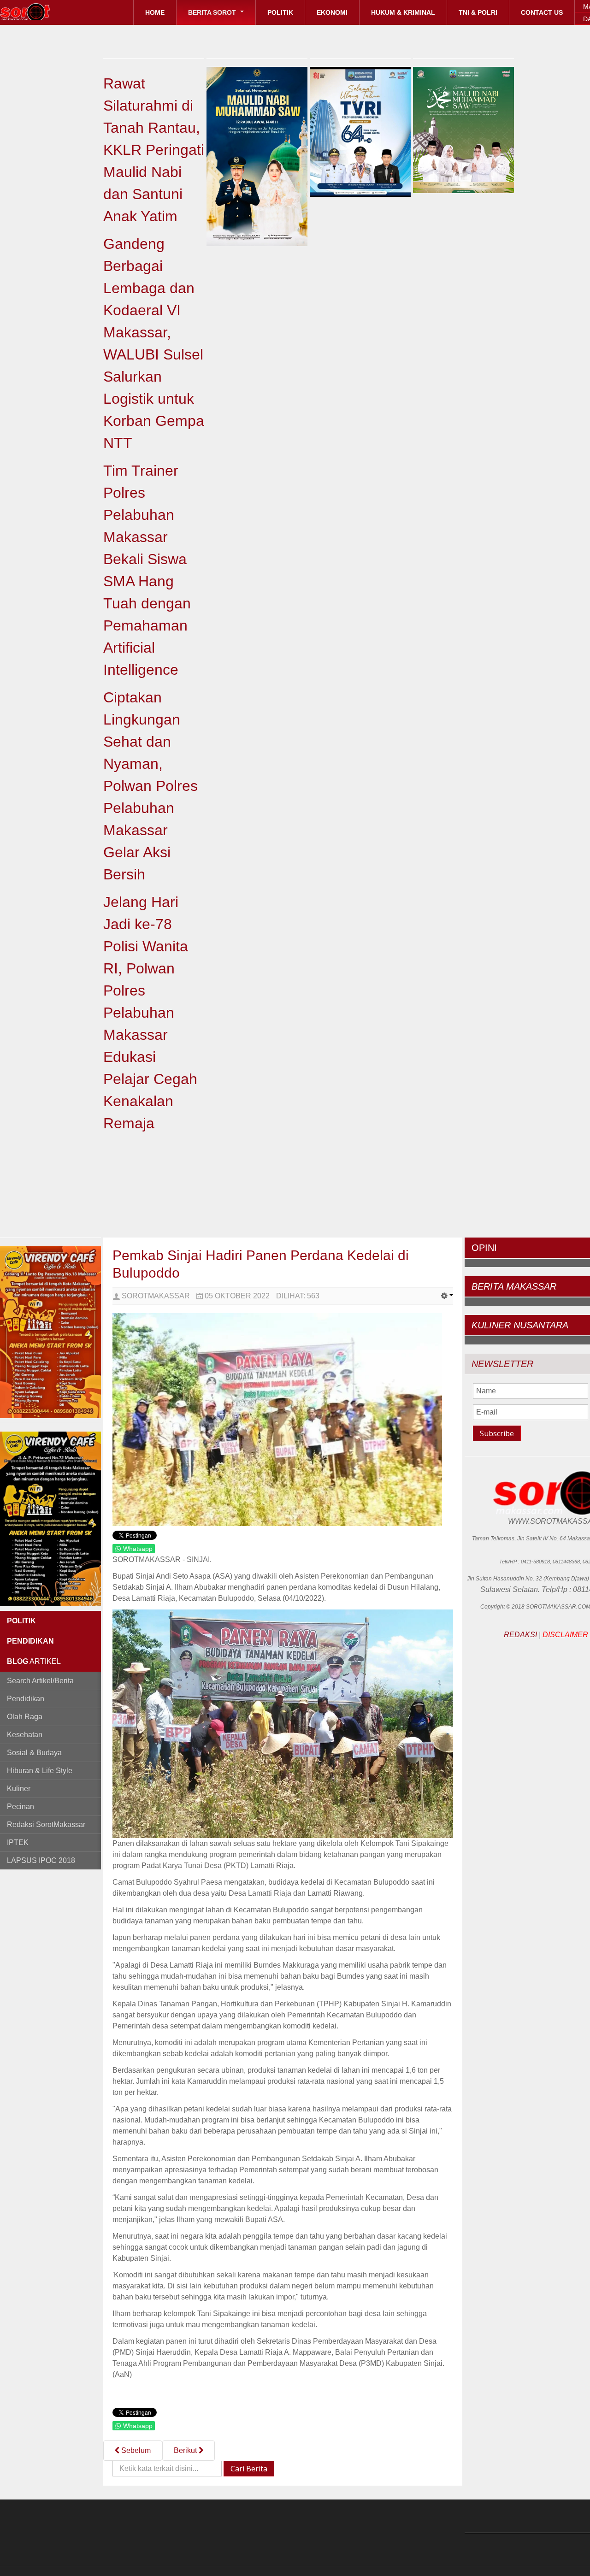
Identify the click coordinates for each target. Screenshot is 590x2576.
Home (155, 12)
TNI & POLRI (478, 12)
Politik (280, 12)
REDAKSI (520, 1635)
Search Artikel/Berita (40, 1681)
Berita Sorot (213, 12)
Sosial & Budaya (34, 1753)
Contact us (542, 12)
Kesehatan (25, 1735)
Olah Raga (25, 1717)
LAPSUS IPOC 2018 (41, 1860)
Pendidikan (26, 1699)
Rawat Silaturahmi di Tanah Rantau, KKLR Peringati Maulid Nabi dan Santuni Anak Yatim (154, 150)
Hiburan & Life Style (40, 1771)
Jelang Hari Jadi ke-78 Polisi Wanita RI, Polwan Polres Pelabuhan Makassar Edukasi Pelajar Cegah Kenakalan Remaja (150, 1013)
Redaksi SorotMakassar (46, 1824)
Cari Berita (249, 2469)
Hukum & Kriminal (403, 12)
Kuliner (19, 1789)
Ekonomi (332, 12)
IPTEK (18, 1842)
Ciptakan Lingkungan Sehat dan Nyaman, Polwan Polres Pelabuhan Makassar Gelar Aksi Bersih (150, 786)
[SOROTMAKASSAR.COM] (46, 12)
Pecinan (21, 1807)
